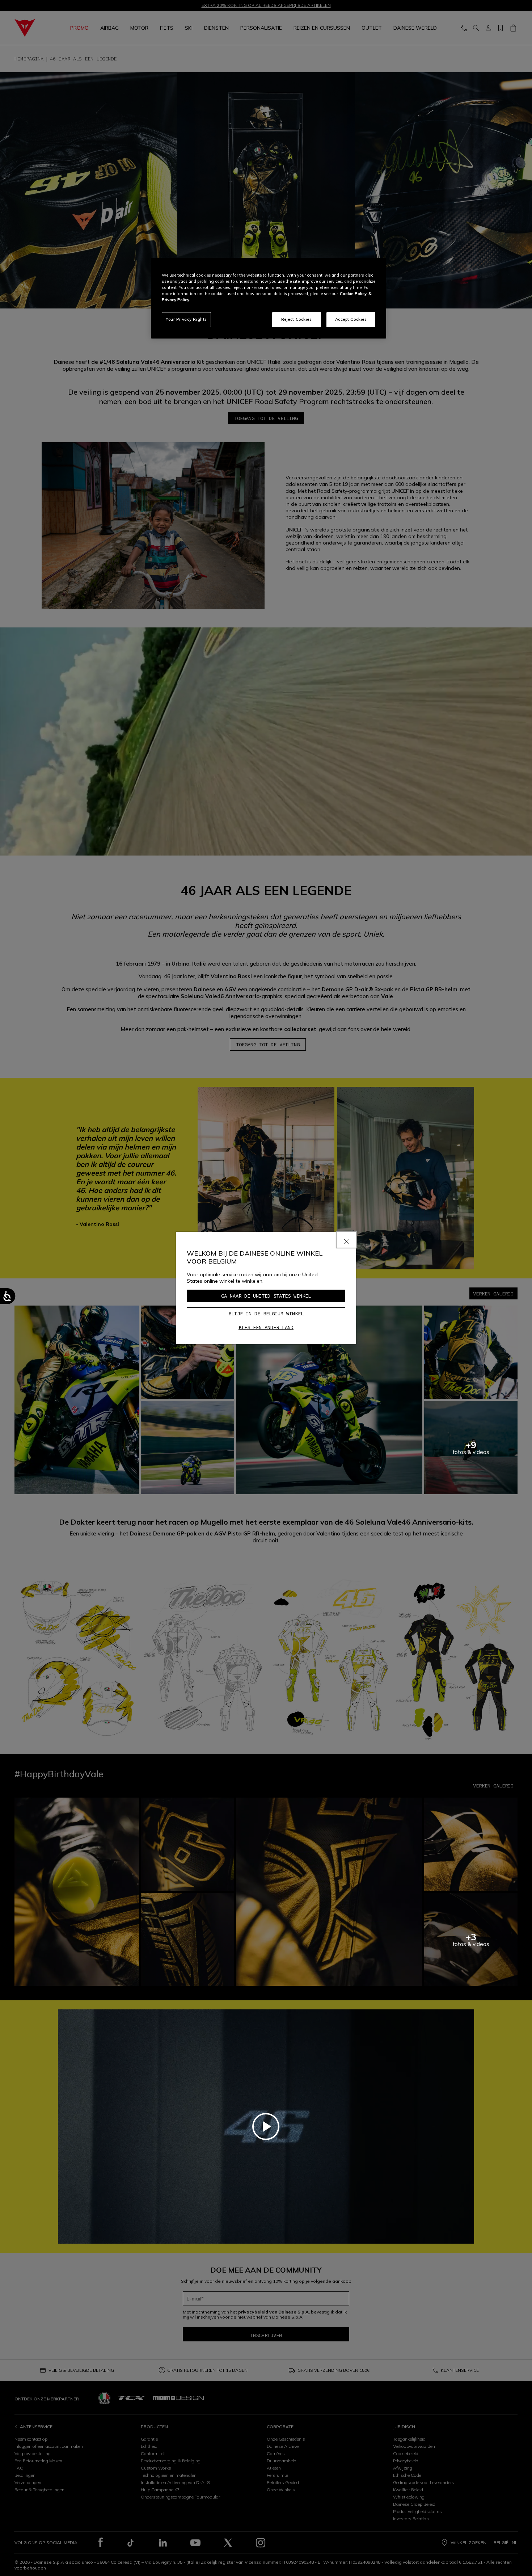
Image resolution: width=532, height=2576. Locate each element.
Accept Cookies (351, 319)
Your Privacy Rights (186, 319)
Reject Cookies (297, 319)
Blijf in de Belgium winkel (266, 1314)
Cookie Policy (353, 294)
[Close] (346, 1240)
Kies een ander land (266, 1327)
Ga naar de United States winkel (266, 1296)
